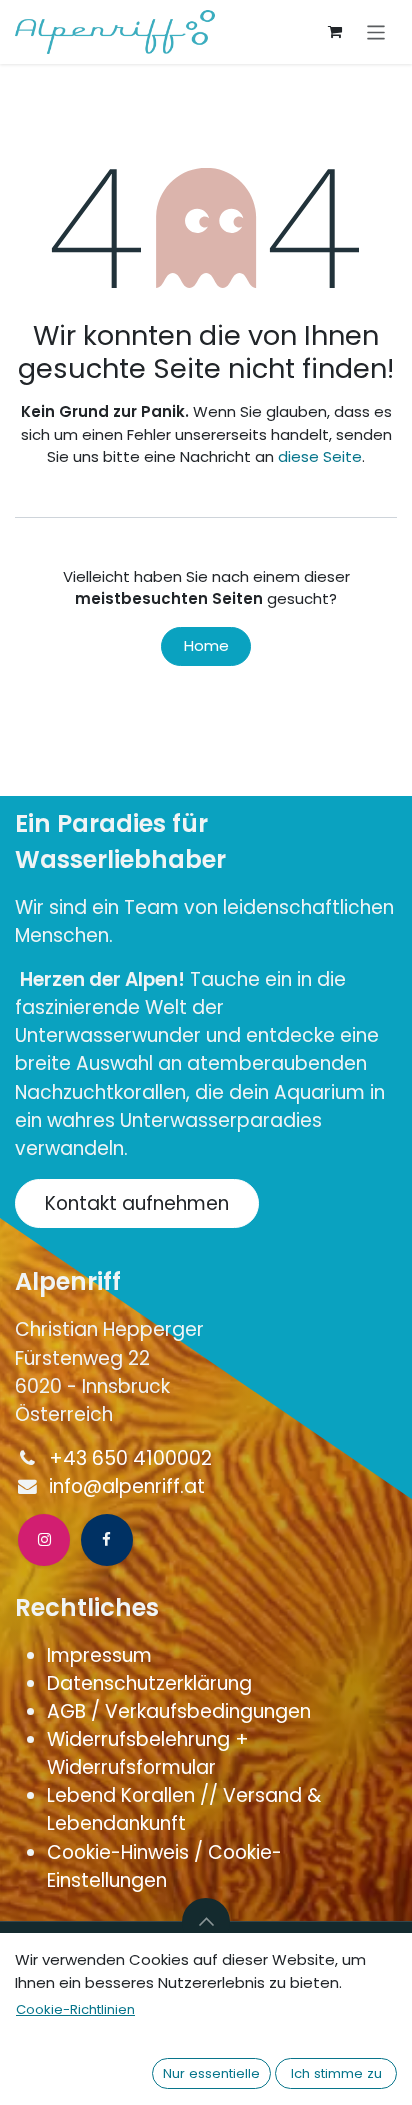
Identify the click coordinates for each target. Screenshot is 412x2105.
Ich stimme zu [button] (336, 2073)
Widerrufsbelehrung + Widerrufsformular (148, 1753)
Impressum (102, 1655)
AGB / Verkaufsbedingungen (181, 1711)
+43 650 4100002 (130, 1458)
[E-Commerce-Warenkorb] (335, 32)
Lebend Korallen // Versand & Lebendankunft (184, 1809)
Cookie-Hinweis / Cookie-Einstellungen (164, 1866)
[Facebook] (107, 1540)
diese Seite (320, 456)
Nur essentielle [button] (211, 2073)
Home (206, 645)
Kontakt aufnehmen (137, 1203)
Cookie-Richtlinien (75, 2009)
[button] (206, 1922)
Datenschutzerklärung (149, 1683)
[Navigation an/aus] (376, 31)
